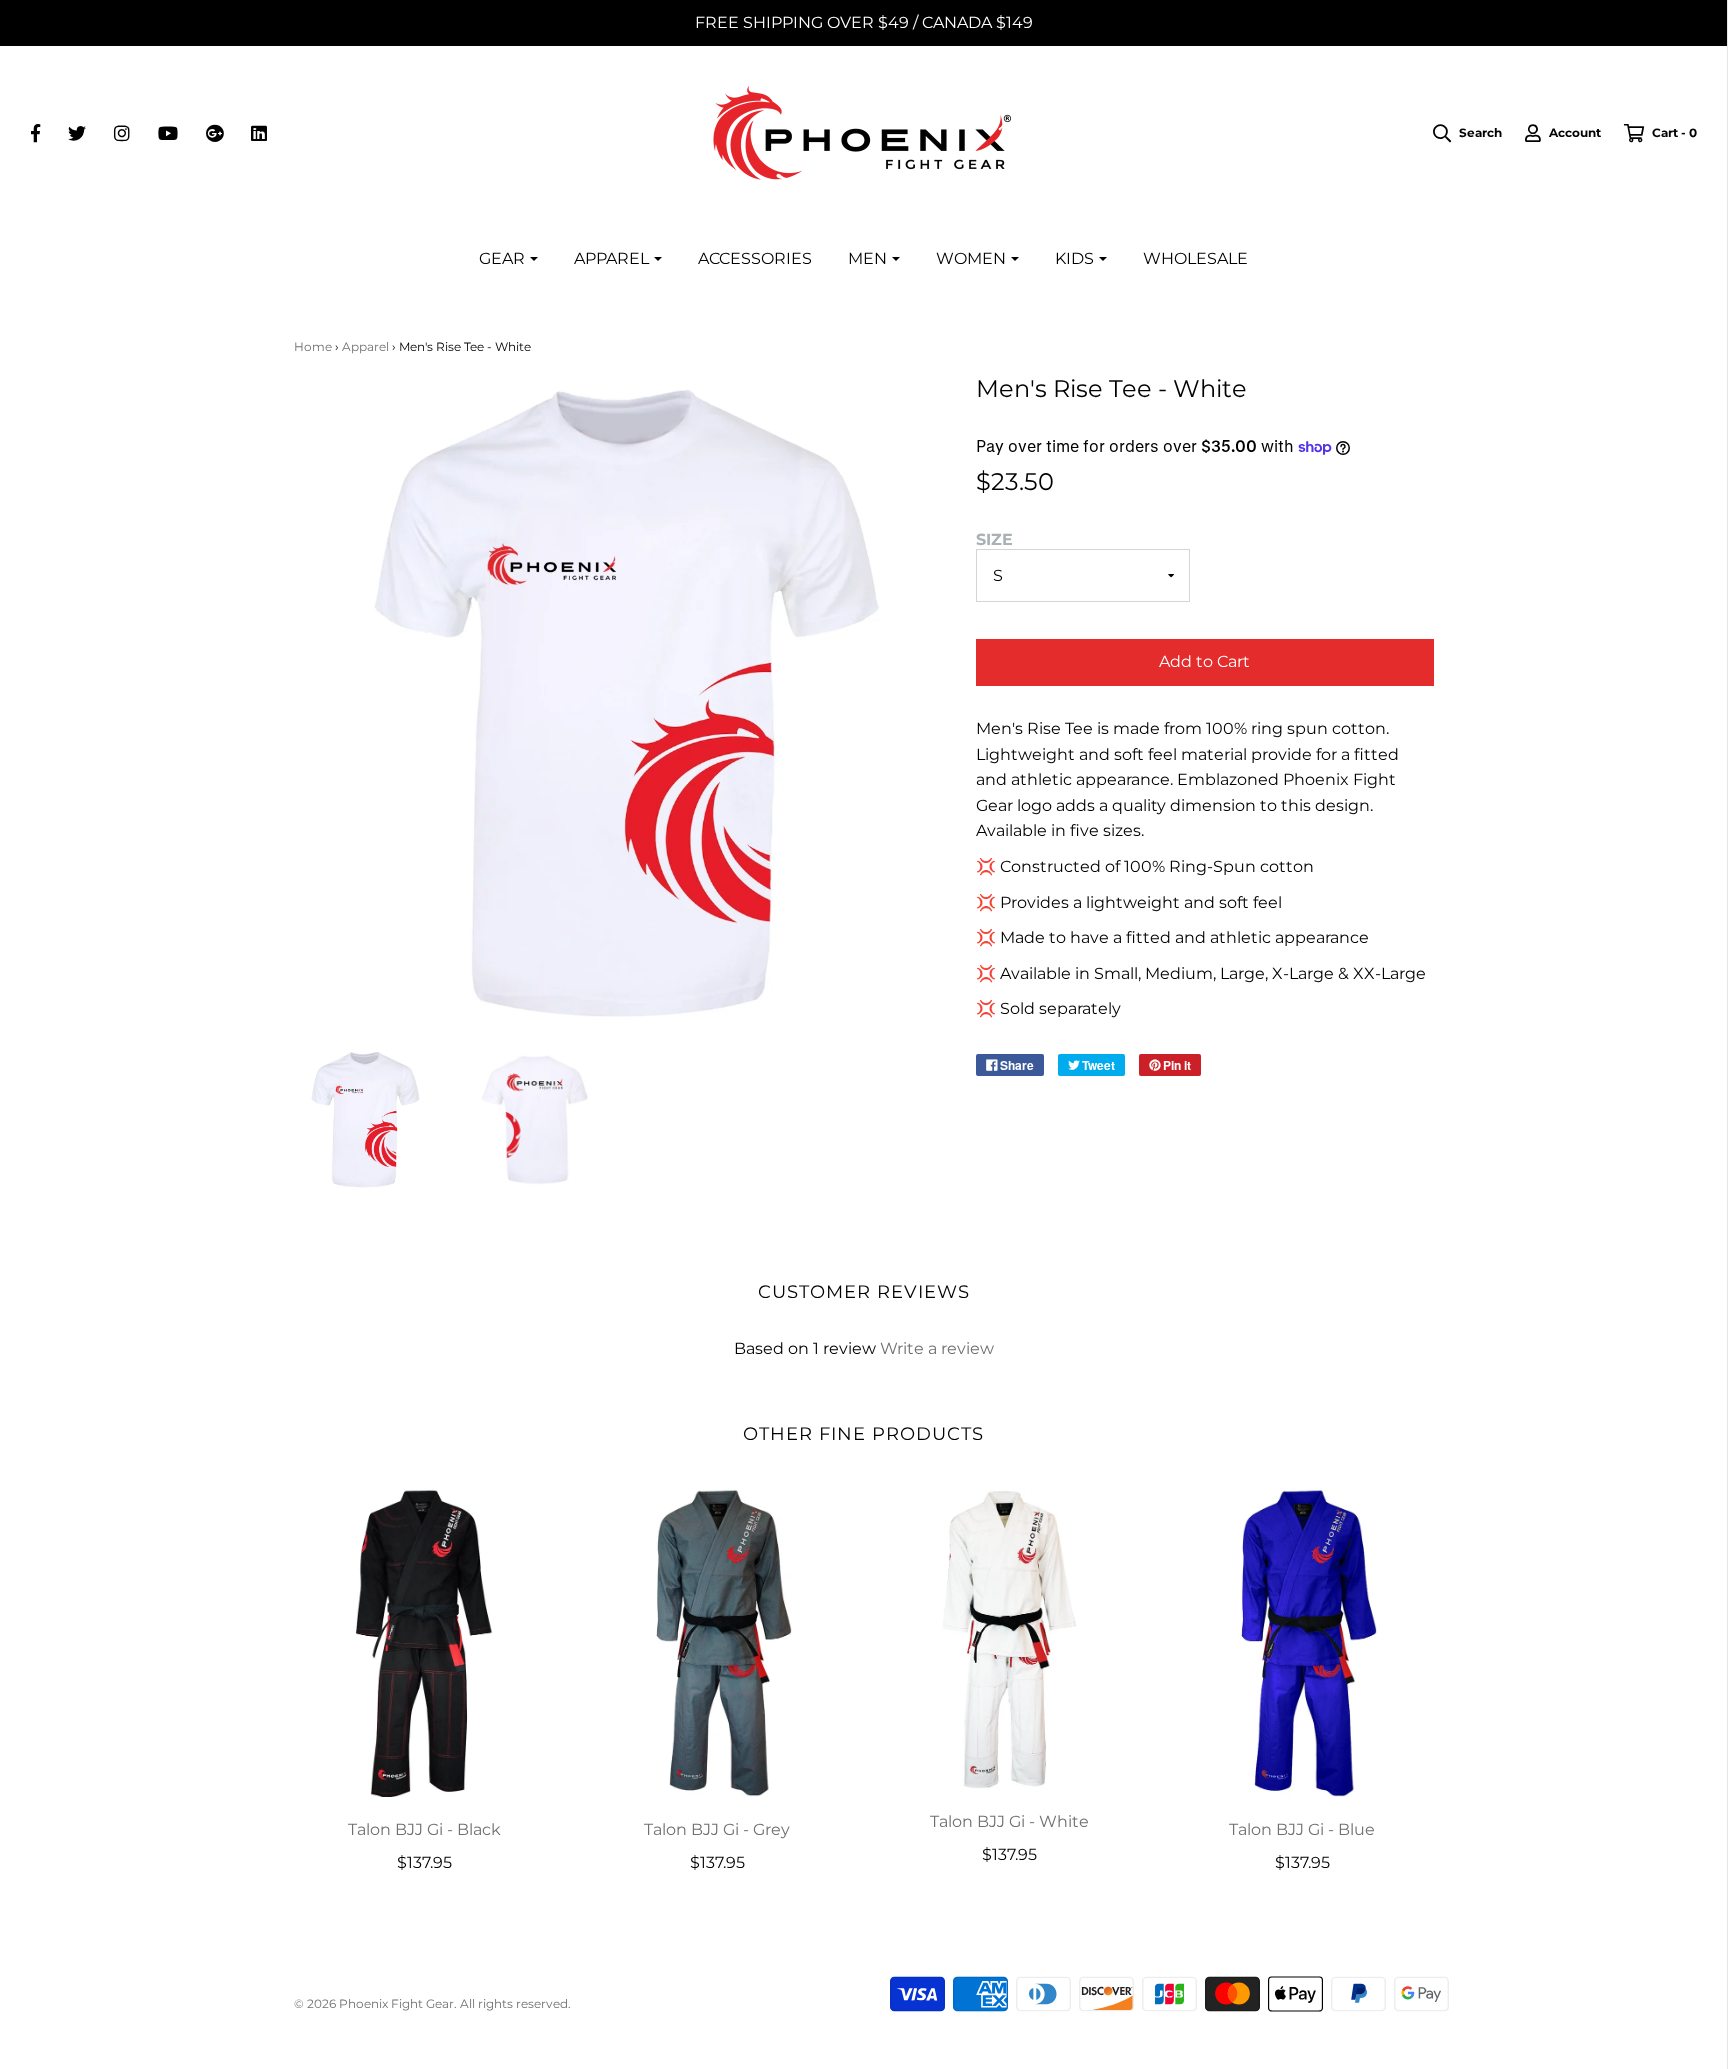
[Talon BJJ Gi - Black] (425, 1642)
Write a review (937, 1348)
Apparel (365, 346)
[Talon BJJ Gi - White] (1010, 1638)
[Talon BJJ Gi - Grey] (717, 1642)
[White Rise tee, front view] (364, 1119)
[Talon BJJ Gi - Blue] (1302, 1642)
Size (994, 539)
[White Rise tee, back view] (534, 1119)
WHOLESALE (1195, 258)
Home (313, 346)
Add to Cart (1204, 661)
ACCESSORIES (755, 258)
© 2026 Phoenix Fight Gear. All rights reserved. (432, 2003)
